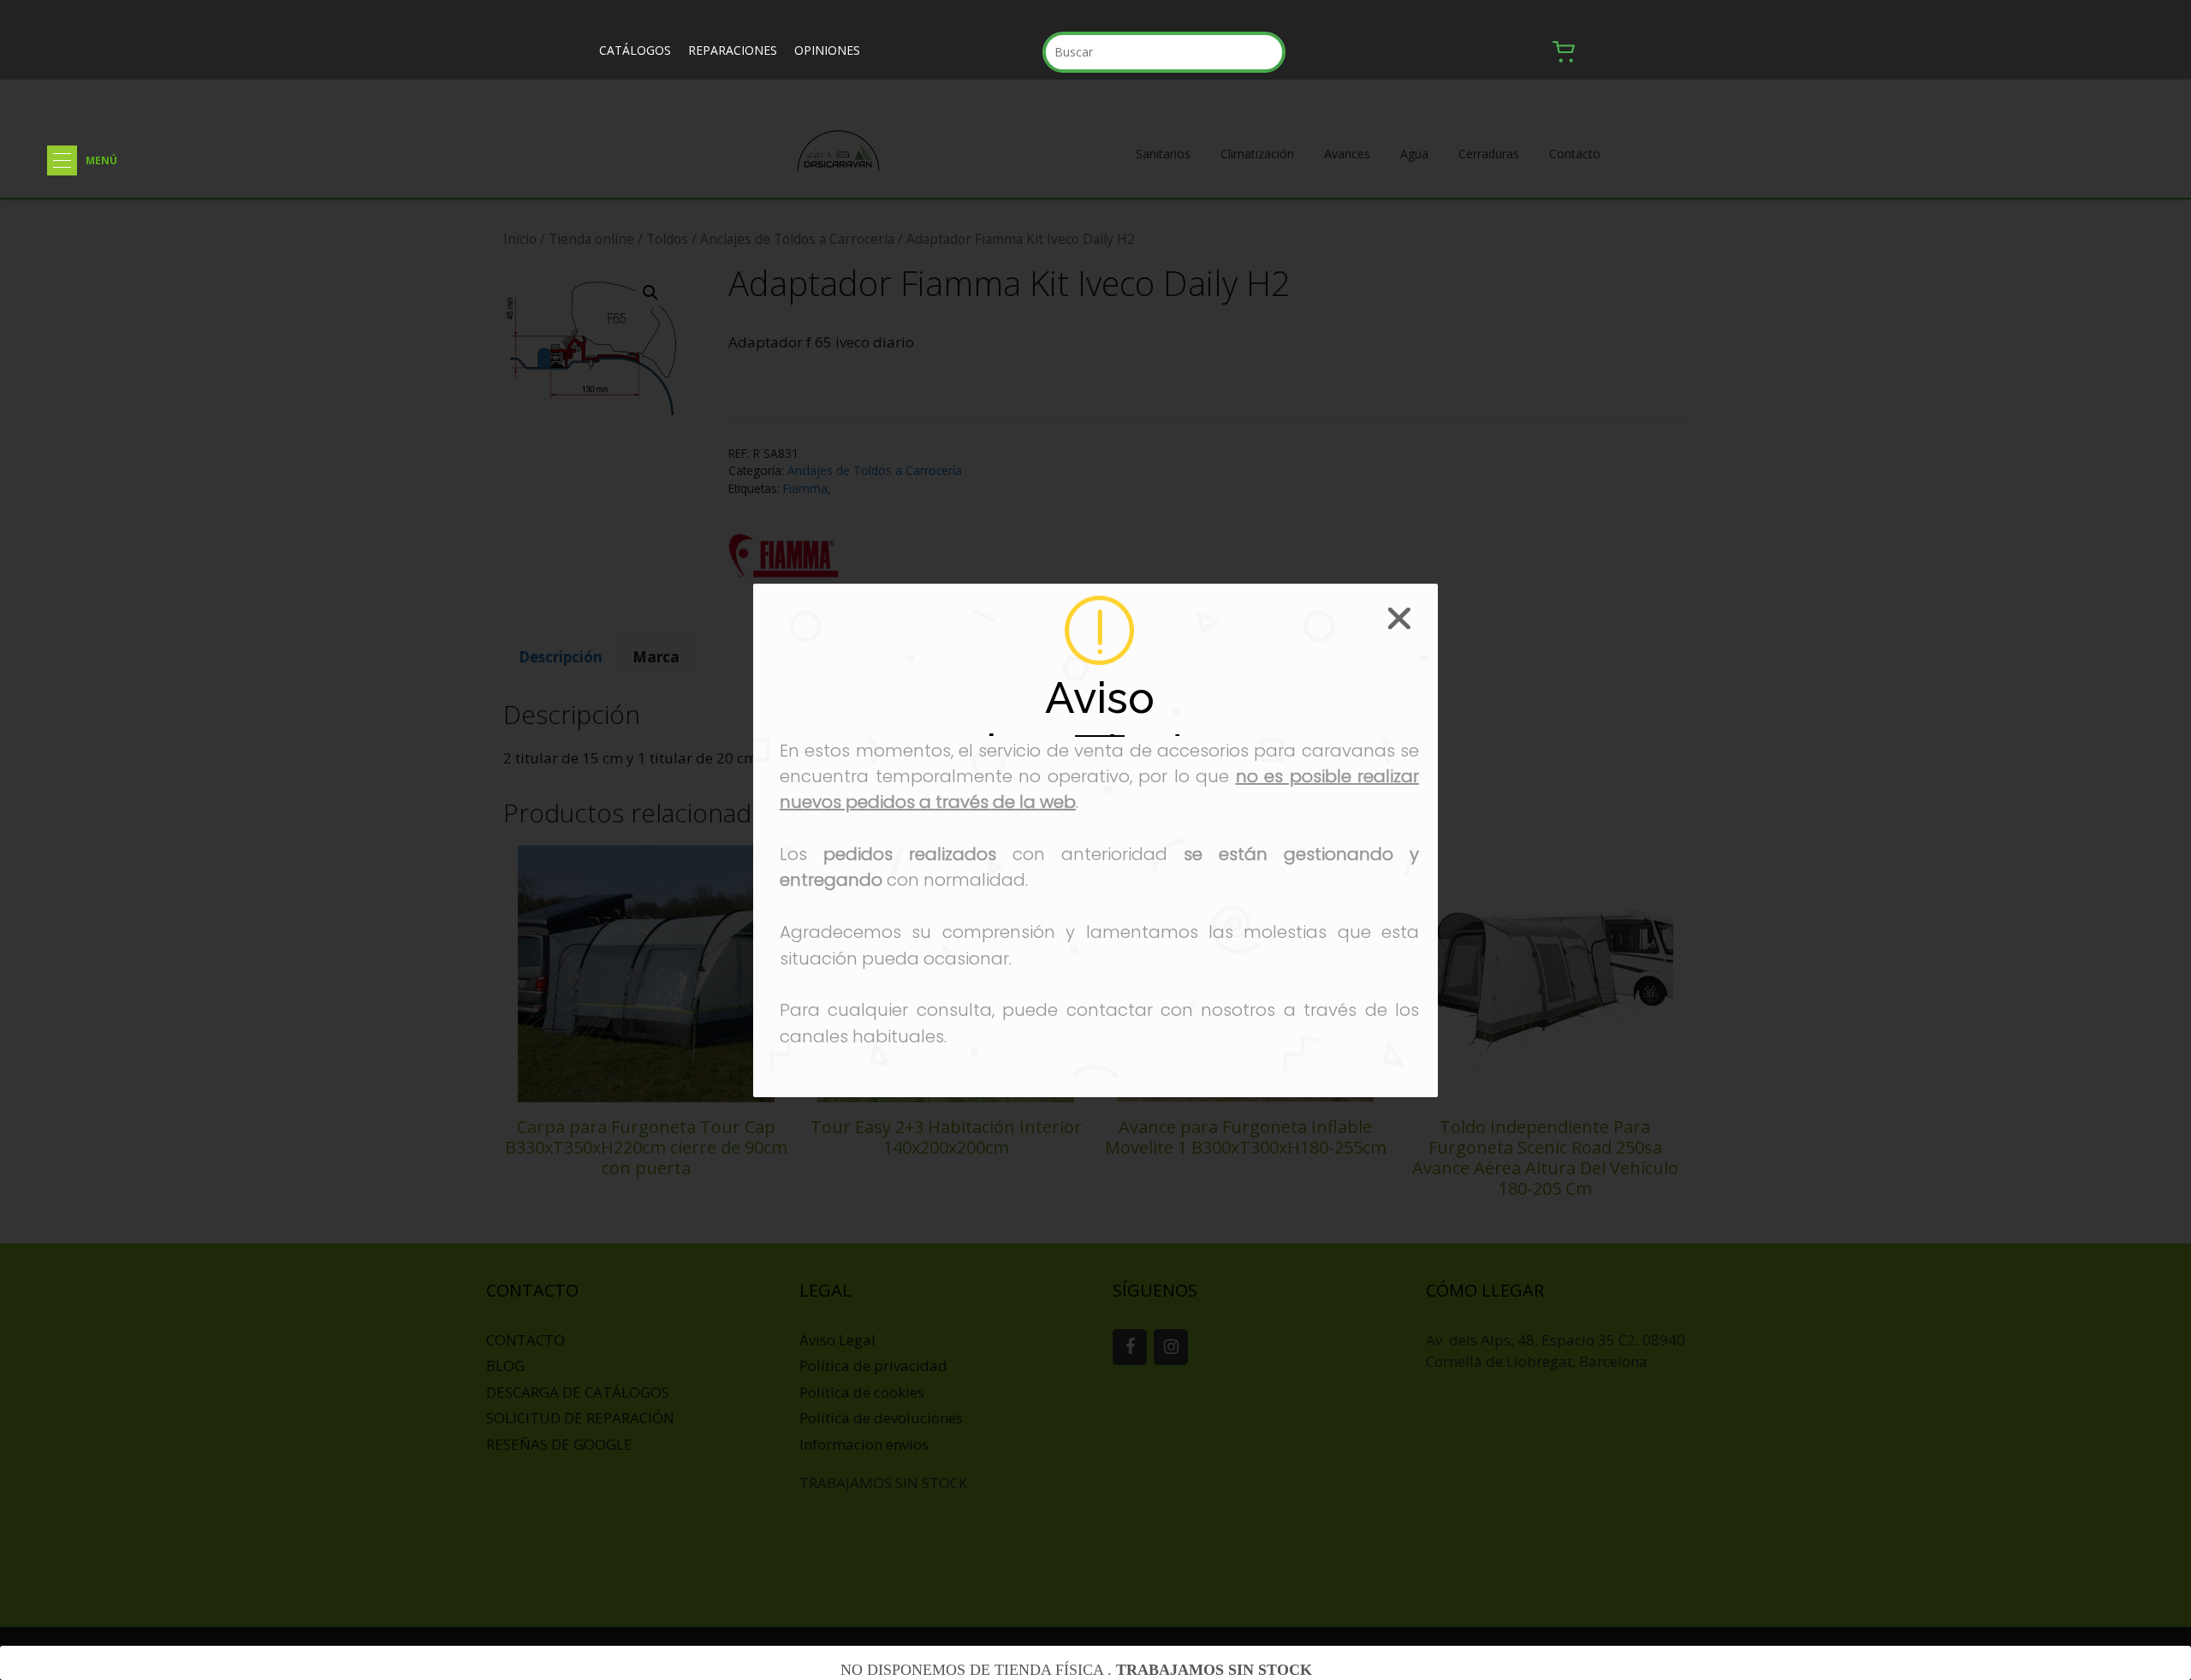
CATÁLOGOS (635, 50)
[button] (62, 160)
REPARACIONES (733, 50)
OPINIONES (827, 50)
